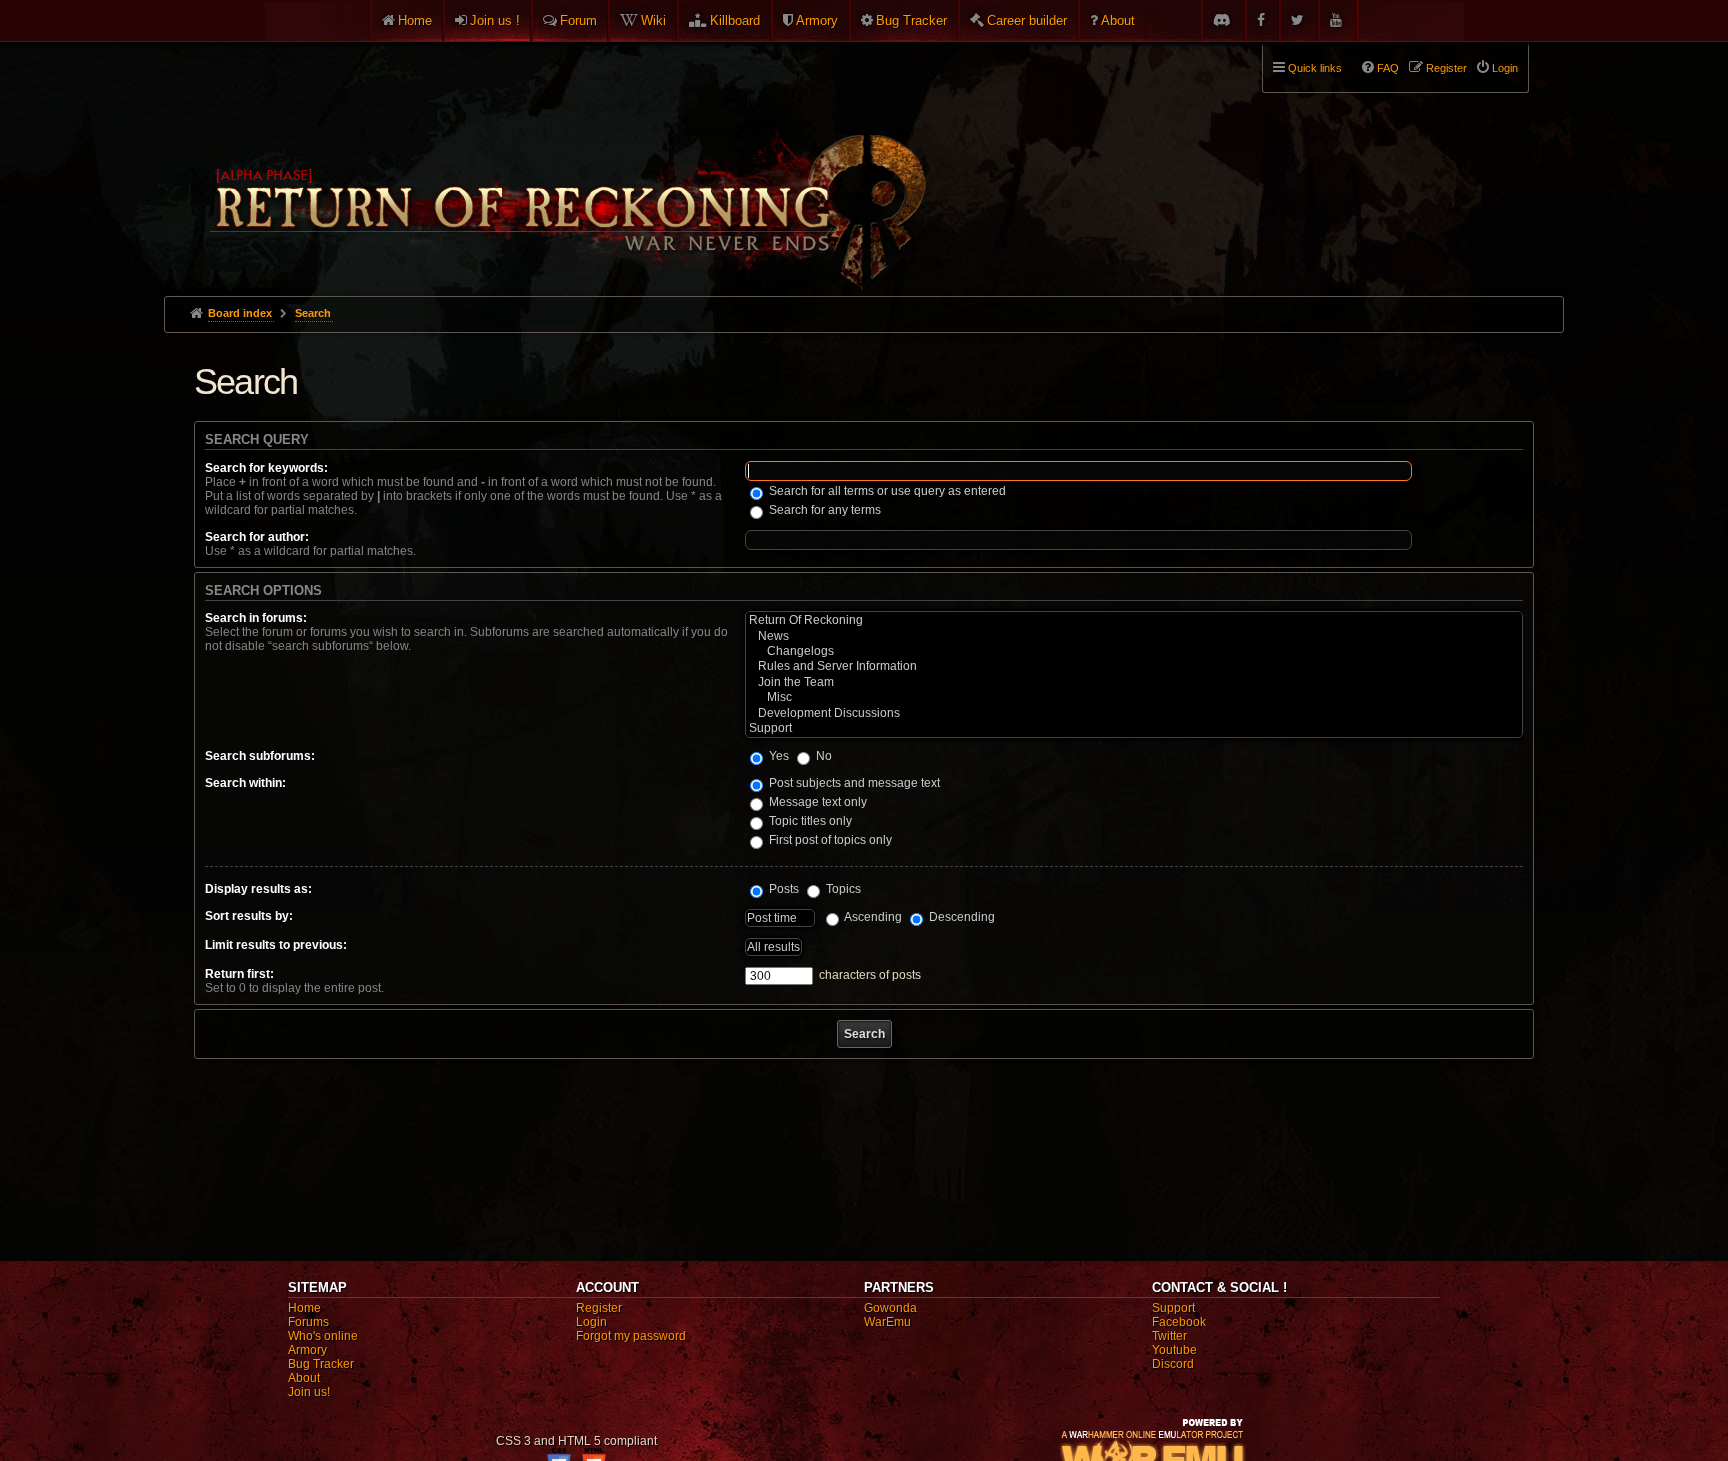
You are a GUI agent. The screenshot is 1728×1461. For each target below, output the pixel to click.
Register (599, 1308)
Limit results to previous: (276, 945)
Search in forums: (256, 618)
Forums (308, 1322)
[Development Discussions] (1134, 713)
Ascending (872, 917)
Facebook (1179, 1322)
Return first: (239, 974)
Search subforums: (260, 756)
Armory (817, 20)
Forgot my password (631, 1336)
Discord (1173, 1364)
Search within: (245, 783)
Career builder (1027, 20)
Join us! (309, 1392)
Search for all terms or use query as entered (886, 491)
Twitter (1169, 1336)
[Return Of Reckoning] (1134, 620)
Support (1173, 1308)
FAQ (1388, 68)
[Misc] (1134, 697)
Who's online (323, 1336)
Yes (777, 756)
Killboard (735, 20)
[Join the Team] (1134, 682)
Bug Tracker (911, 20)
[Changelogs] (1134, 651)
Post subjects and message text (853, 783)
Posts (782, 889)
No (822, 756)
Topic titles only (809, 821)
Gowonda (890, 1308)
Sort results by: (249, 916)
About (1118, 20)
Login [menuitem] (1505, 68)
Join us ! (495, 20)
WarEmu (887, 1322)
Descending (960, 917)
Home (415, 20)
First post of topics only (829, 840)
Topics (842, 889)
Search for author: (257, 537)
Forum (578, 20)
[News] (1134, 636)
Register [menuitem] (1446, 68)
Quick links (1315, 68)
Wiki (653, 20)
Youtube (1174, 1350)
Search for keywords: (266, 468)
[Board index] (566, 161)
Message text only (816, 802)
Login (591, 1322)
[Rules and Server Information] (1134, 666)
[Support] (1134, 728)
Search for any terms (823, 510)
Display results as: (258, 889)
